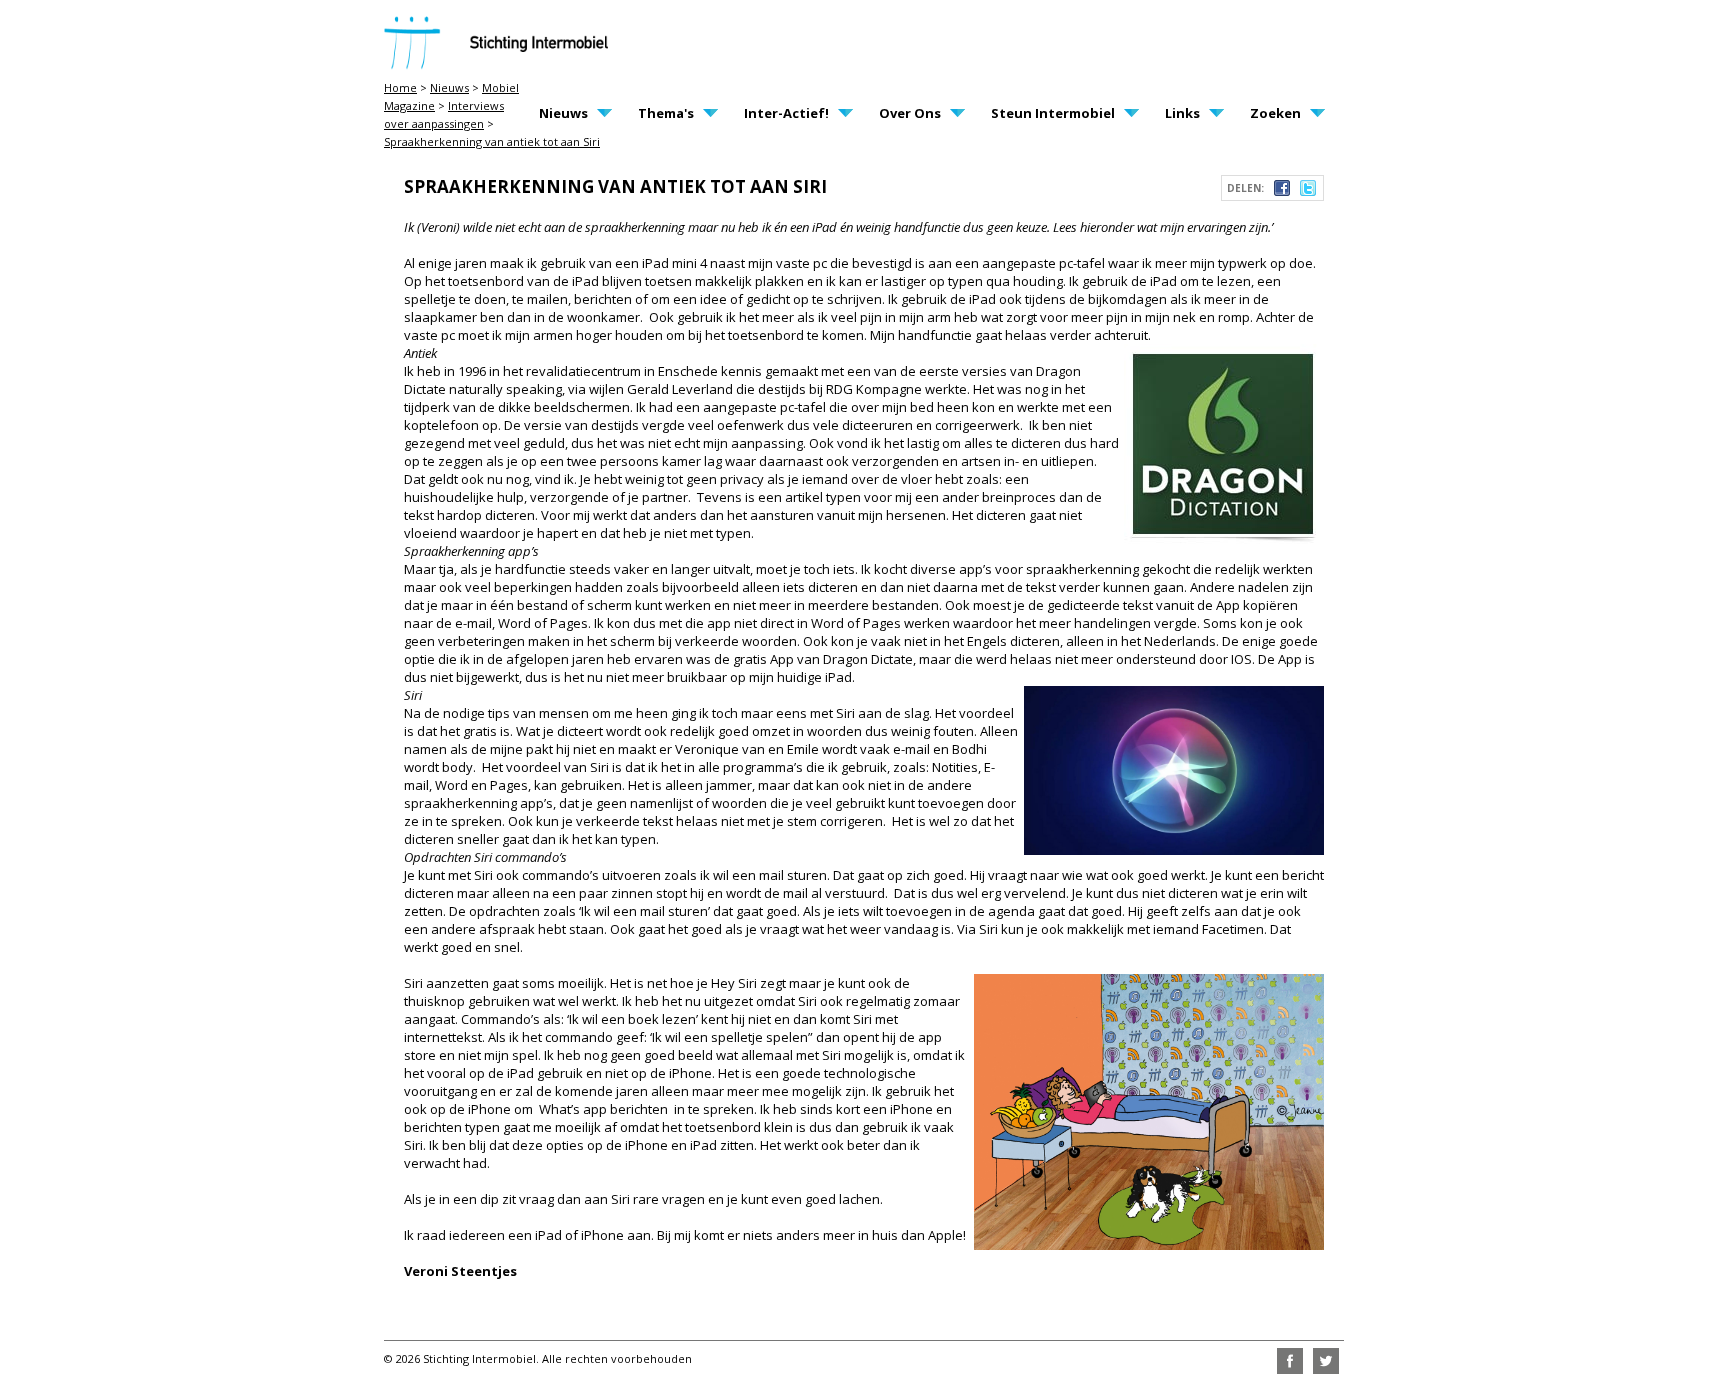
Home (400, 87)
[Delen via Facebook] (1282, 191)
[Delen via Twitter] (1308, 191)
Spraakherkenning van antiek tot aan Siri (492, 141)
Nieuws (449, 87)
